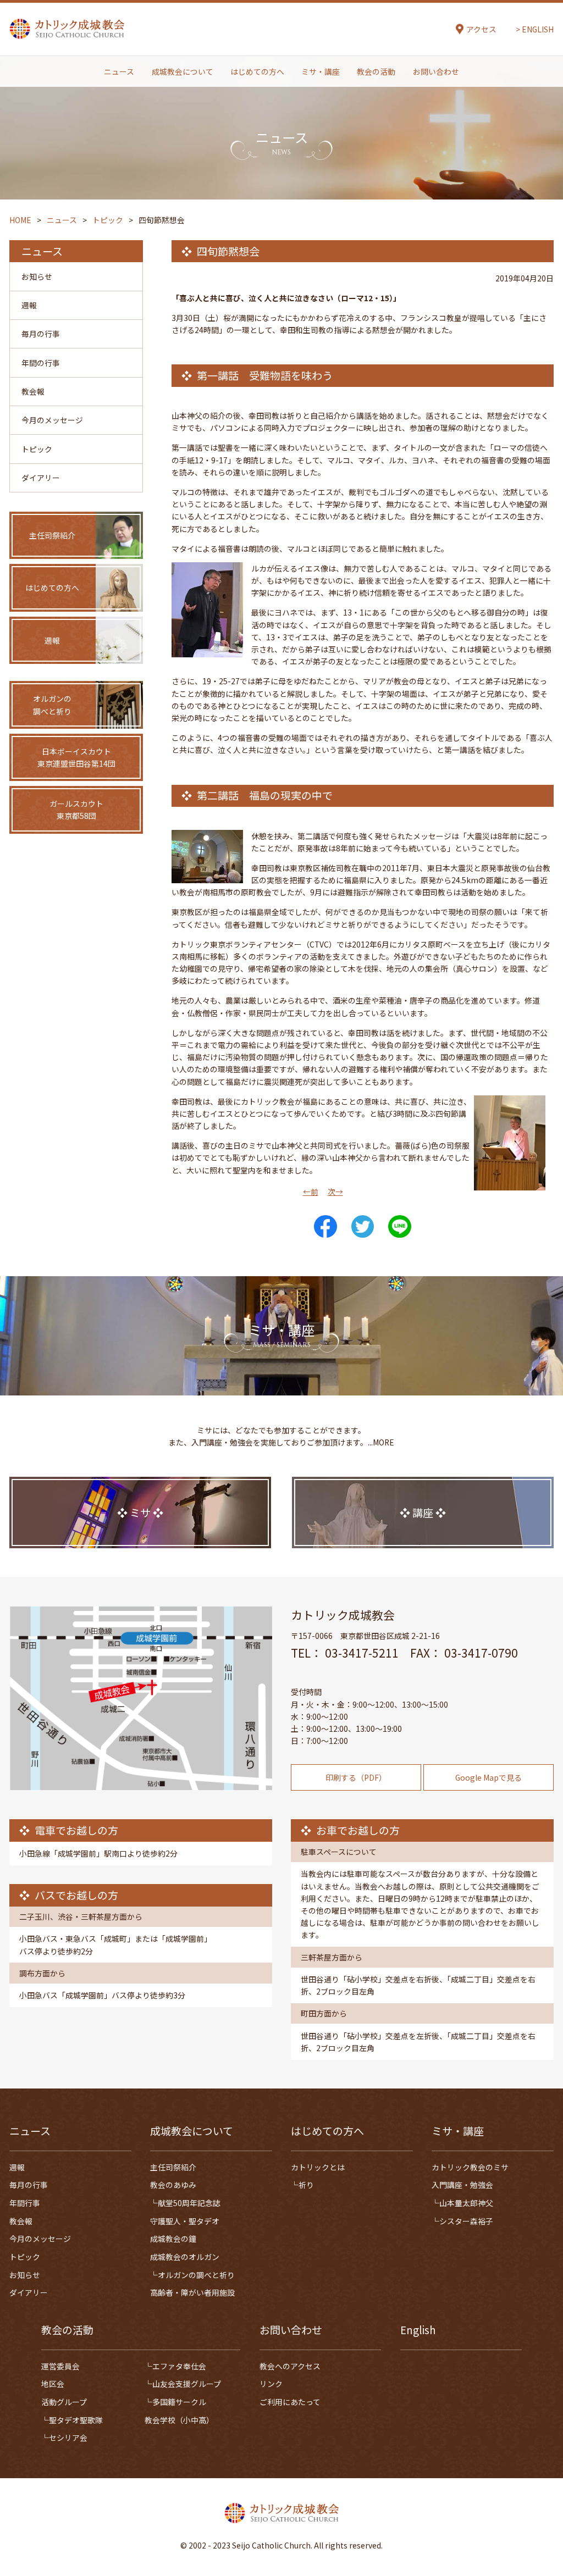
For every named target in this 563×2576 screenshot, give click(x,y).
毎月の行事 (41, 334)
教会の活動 (376, 71)
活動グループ (64, 2402)
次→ (335, 1192)
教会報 (33, 391)
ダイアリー (41, 478)
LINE (400, 1227)
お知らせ (37, 276)
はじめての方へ (257, 71)
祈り (306, 2185)
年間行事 (25, 2203)
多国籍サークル (179, 2402)
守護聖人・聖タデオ (185, 2221)
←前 (311, 1192)
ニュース (119, 71)
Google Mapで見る (489, 1777)
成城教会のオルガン (185, 2257)
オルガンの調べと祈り (196, 2275)
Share (325, 1227)
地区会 (53, 2384)
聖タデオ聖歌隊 (76, 2420)
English (418, 2330)
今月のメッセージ (52, 420)
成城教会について (183, 71)
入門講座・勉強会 (462, 2185)
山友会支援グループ (187, 2384)
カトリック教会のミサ (470, 2167)
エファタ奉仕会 (179, 2366)
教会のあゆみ (173, 2185)
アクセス (481, 29)
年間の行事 (41, 363)
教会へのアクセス (290, 2366)
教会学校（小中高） (179, 2420)
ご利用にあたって (290, 2402)
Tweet (363, 1227)
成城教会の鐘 (173, 2239)
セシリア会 (68, 2437)
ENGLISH (538, 29)
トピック (37, 449)
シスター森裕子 (466, 2221)
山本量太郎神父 (466, 2203)
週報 (29, 305)
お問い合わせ (436, 71)
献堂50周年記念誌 (189, 2203)
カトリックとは (318, 2167)
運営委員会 (60, 2366)
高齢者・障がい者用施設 (192, 2292)
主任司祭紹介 (173, 2167)
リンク (271, 2384)
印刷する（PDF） (356, 1777)
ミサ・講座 (321, 71)
